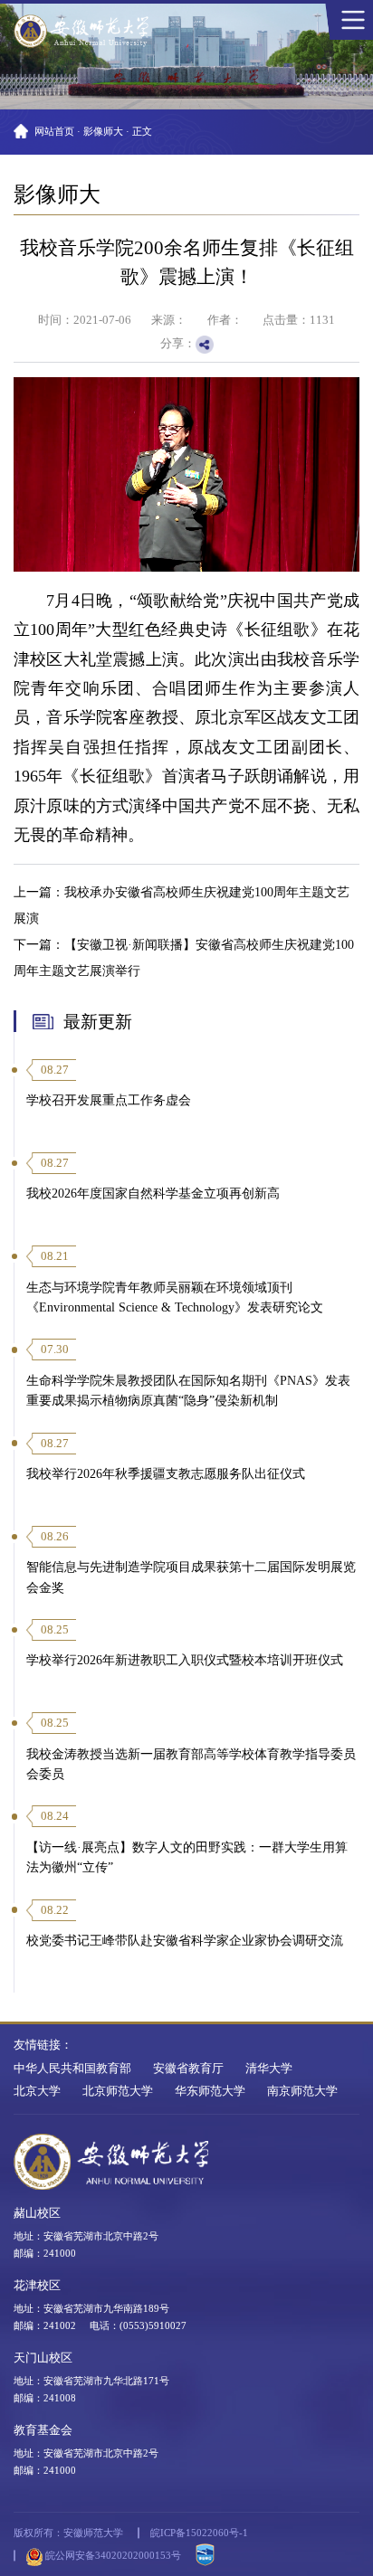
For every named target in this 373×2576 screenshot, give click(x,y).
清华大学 (269, 2069)
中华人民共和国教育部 (72, 2069)
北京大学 (37, 2091)
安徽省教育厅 (188, 2069)
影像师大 (103, 131)
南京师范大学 (302, 2091)
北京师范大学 (118, 2091)
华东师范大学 (210, 2091)
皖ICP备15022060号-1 (199, 2533)
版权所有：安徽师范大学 (68, 2533)
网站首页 (54, 131)
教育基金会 (43, 2430)
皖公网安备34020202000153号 (112, 2555)
